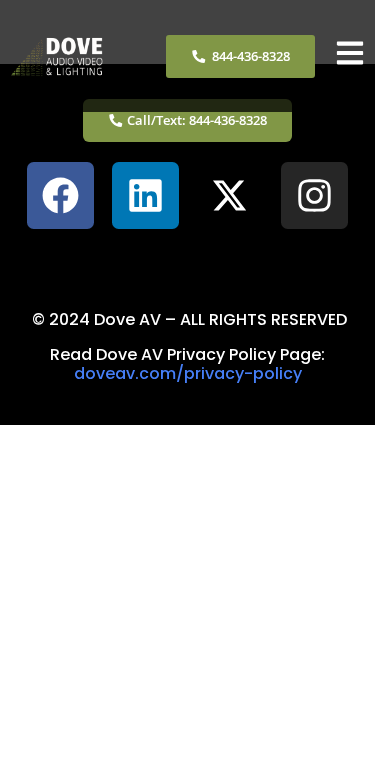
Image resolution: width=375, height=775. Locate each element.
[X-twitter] (230, 195)
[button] (187, 260)
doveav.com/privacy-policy (188, 373)
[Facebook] (60, 195)
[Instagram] (314, 195)
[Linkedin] (145, 195)
